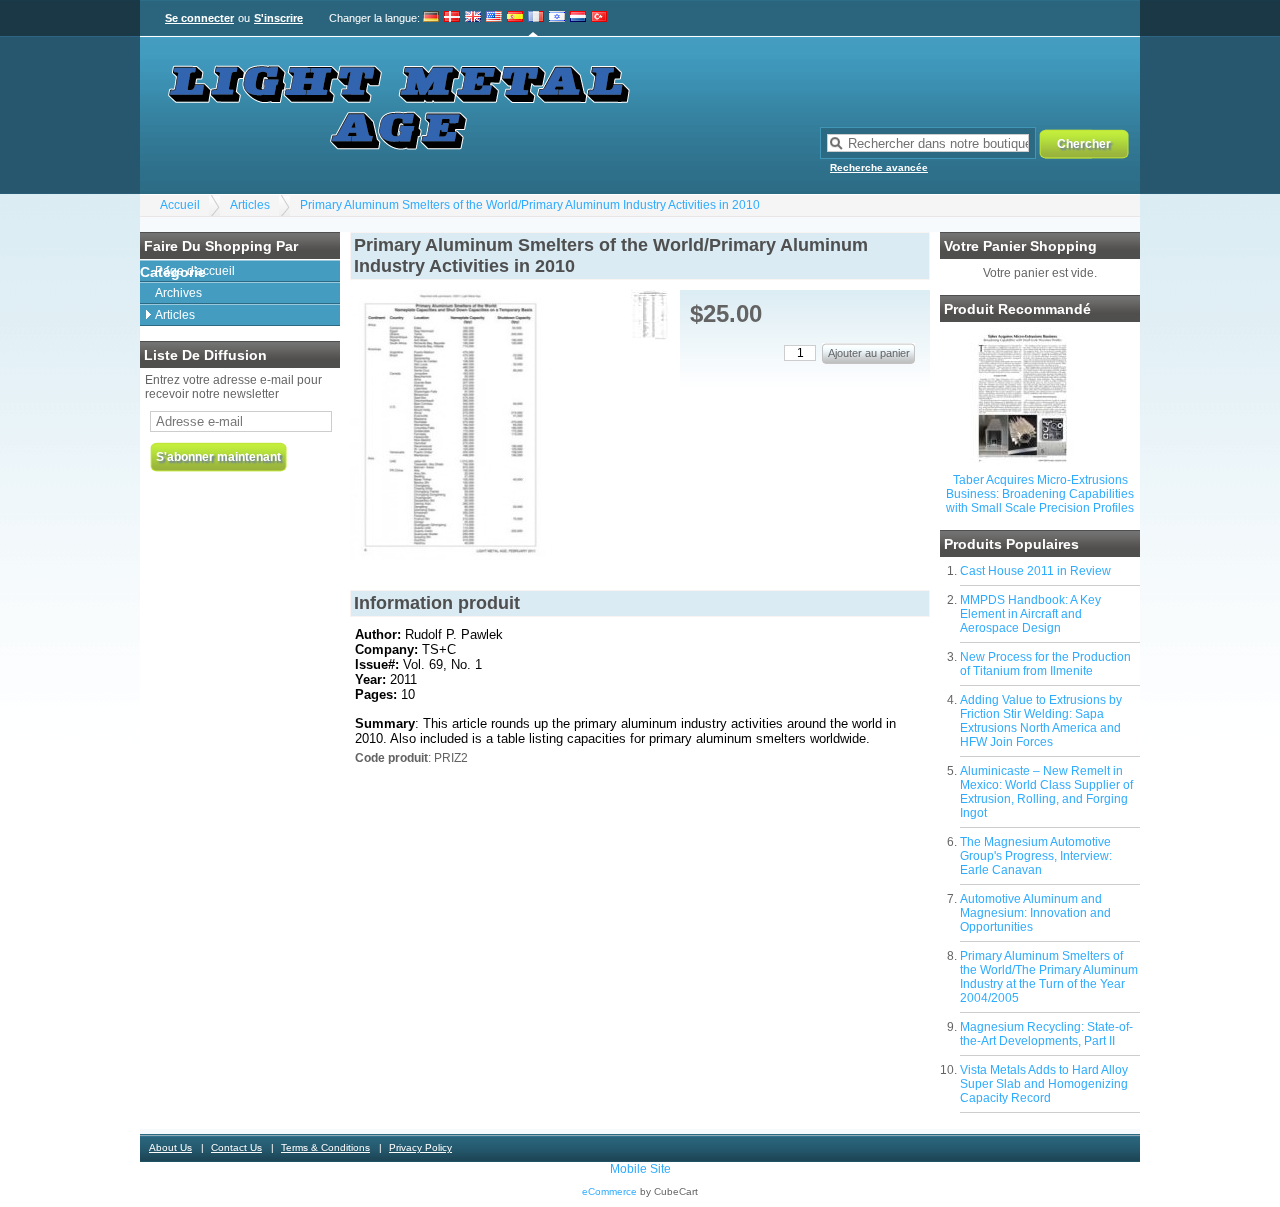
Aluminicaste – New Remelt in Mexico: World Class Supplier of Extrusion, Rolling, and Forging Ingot (1046, 792)
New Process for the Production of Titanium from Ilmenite (1045, 664)
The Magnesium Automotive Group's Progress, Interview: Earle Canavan (1036, 856)
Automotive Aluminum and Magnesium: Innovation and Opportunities (1035, 913)
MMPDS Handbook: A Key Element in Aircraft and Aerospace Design (1030, 614)
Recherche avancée (879, 167)
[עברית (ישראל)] (557, 18)
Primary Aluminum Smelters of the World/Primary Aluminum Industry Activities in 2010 (530, 205)
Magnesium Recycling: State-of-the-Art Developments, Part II (1046, 1034)
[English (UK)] (473, 18)
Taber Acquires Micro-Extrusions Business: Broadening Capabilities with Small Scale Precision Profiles (1040, 494)
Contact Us (236, 1147)
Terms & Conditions (325, 1147)
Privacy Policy (420, 1147)
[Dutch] (578, 18)
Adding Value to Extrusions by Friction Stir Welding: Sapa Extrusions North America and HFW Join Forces (1041, 721)
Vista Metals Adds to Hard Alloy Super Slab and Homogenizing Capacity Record (1044, 1084)
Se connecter (199, 18)
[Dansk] (452, 18)
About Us (170, 1147)
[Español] (515, 18)
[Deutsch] (431, 18)
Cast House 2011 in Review (1035, 571)
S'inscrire (278, 18)
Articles (250, 205)
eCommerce (609, 1191)
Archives (178, 293)
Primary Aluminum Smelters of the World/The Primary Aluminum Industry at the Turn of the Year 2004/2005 (1049, 977)
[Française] (536, 18)
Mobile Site (640, 1169)
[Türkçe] (599, 18)
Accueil (180, 205)
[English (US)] (494, 18)
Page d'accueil (195, 271)
